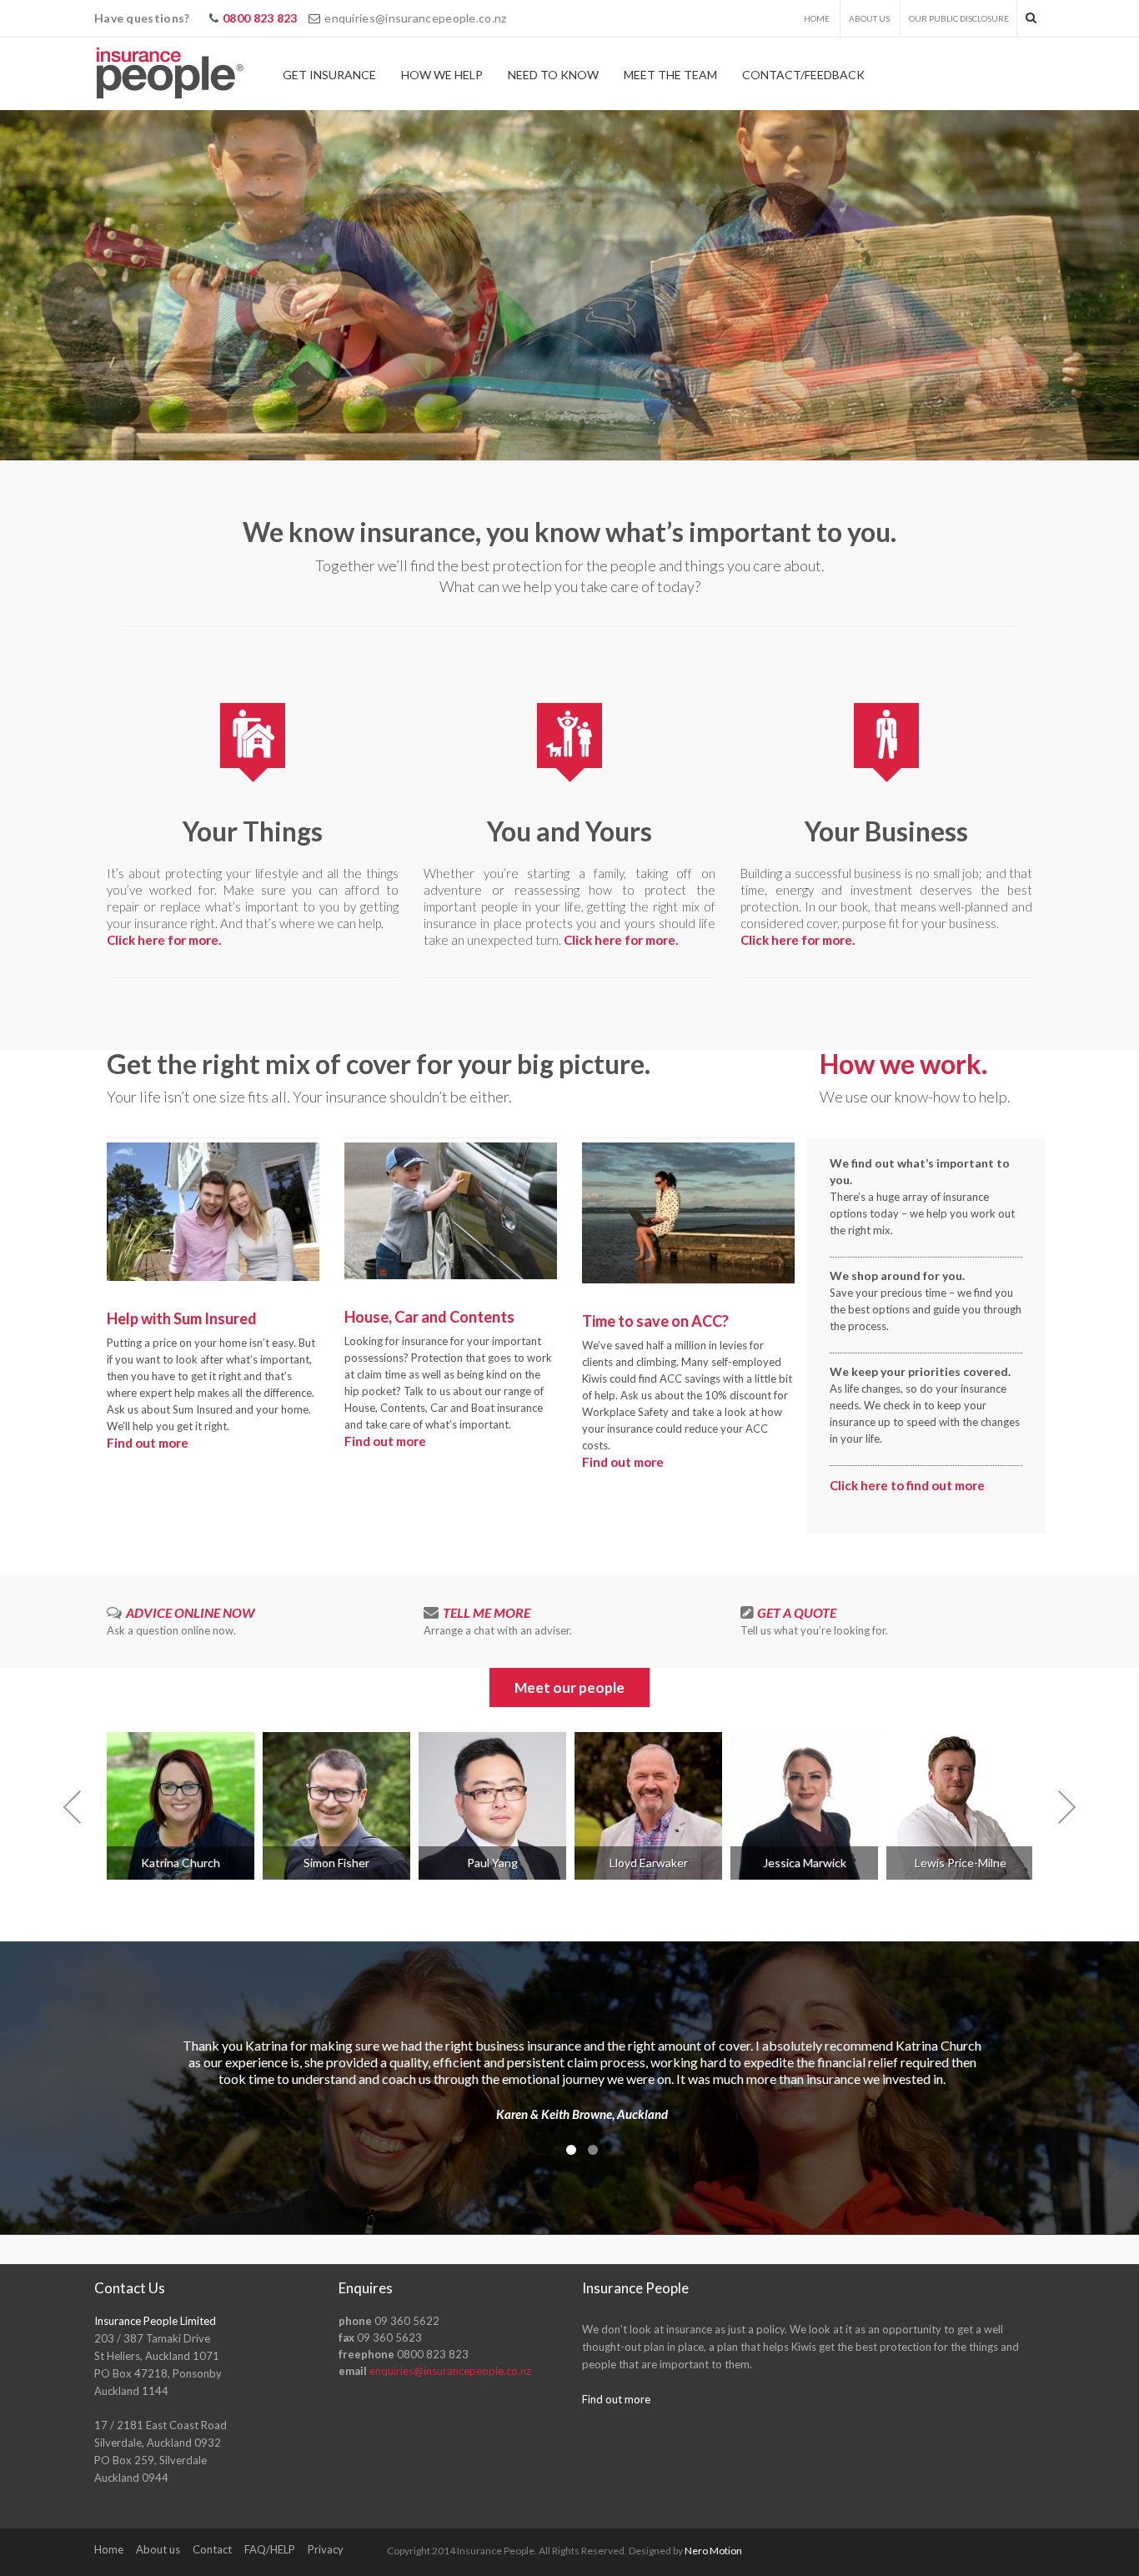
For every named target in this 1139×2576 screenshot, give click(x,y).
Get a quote (797, 1612)
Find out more (148, 1443)
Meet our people (569, 1687)
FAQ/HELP (270, 2549)
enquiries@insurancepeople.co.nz (415, 18)
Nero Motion (713, 2551)
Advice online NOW (190, 1612)
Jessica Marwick (805, 1863)
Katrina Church (181, 1863)
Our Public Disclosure (959, 18)
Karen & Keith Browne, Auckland (582, 2114)
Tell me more (487, 1612)
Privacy (326, 2549)
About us (869, 18)
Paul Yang (492, 1863)
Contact (212, 2549)
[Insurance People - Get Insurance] (170, 74)
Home (817, 18)
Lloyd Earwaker (649, 1863)
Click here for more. (164, 940)
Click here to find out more (907, 1485)
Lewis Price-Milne (961, 1863)
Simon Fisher (336, 1863)
